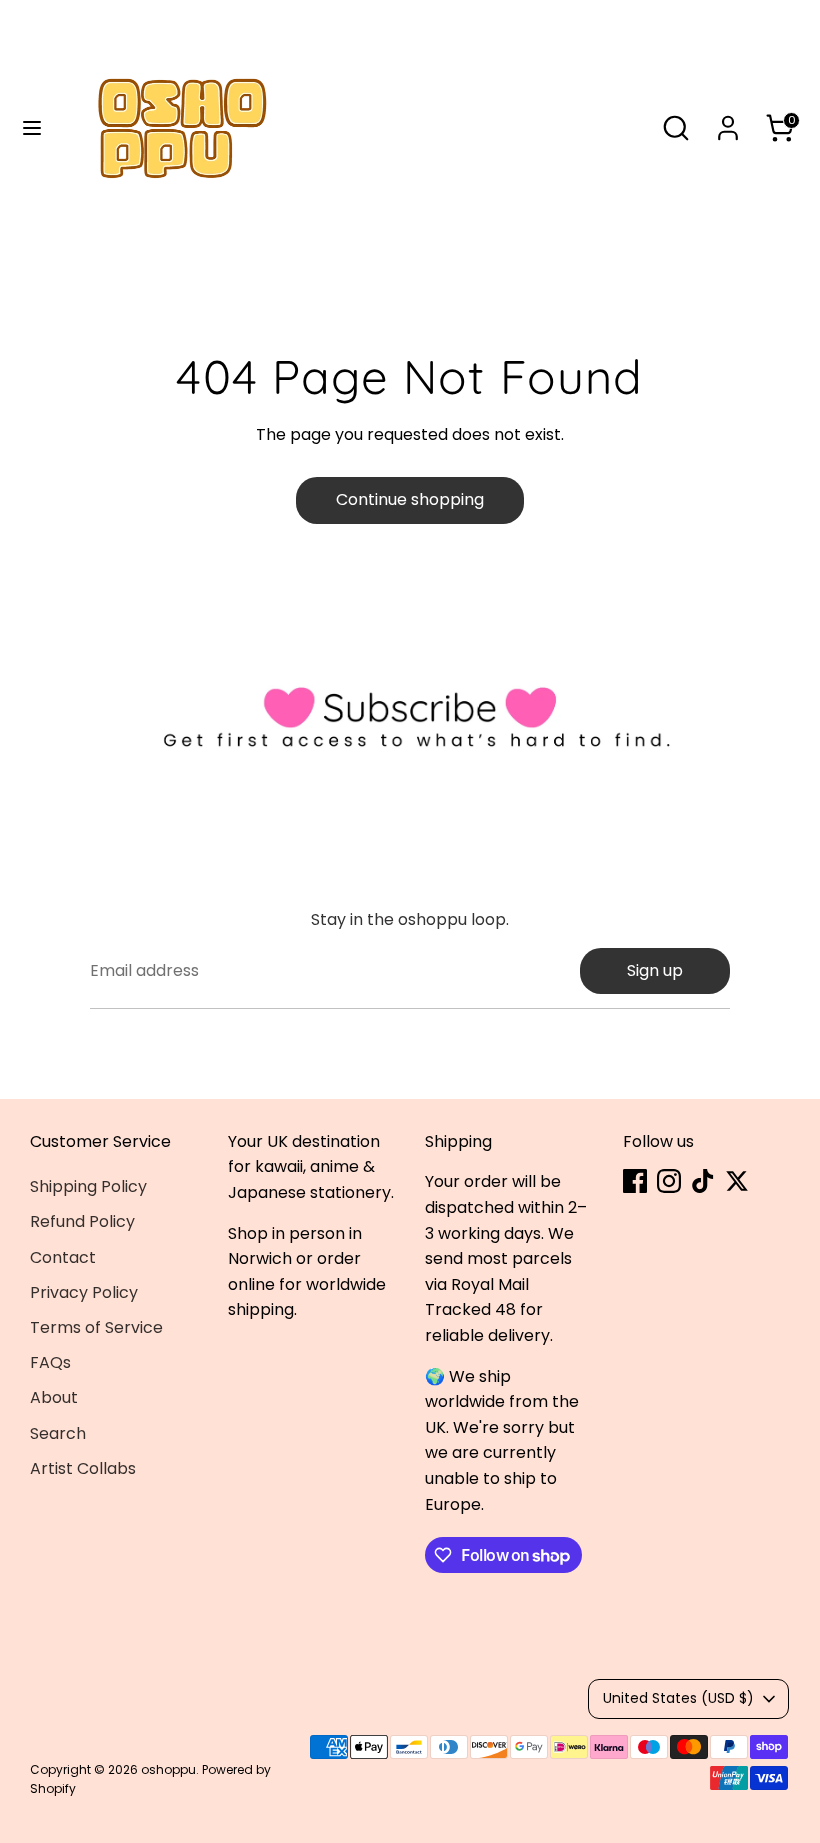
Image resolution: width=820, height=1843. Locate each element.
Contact (63, 1257)
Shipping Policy (88, 1186)
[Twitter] (737, 1181)
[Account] (728, 120)
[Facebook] (635, 1181)
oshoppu (168, 1769)
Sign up (655, 970)
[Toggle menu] (32, 128)
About (54, 1397)
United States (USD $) (678, 1698)
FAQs (50, 1362)
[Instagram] (669, 1181)
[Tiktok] (703, 1181)
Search (58, 1433)
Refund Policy (82, 1221)
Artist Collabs (83, 1468)
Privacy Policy (84, 1292)
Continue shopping (410, 499)
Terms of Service (96, 1327)
